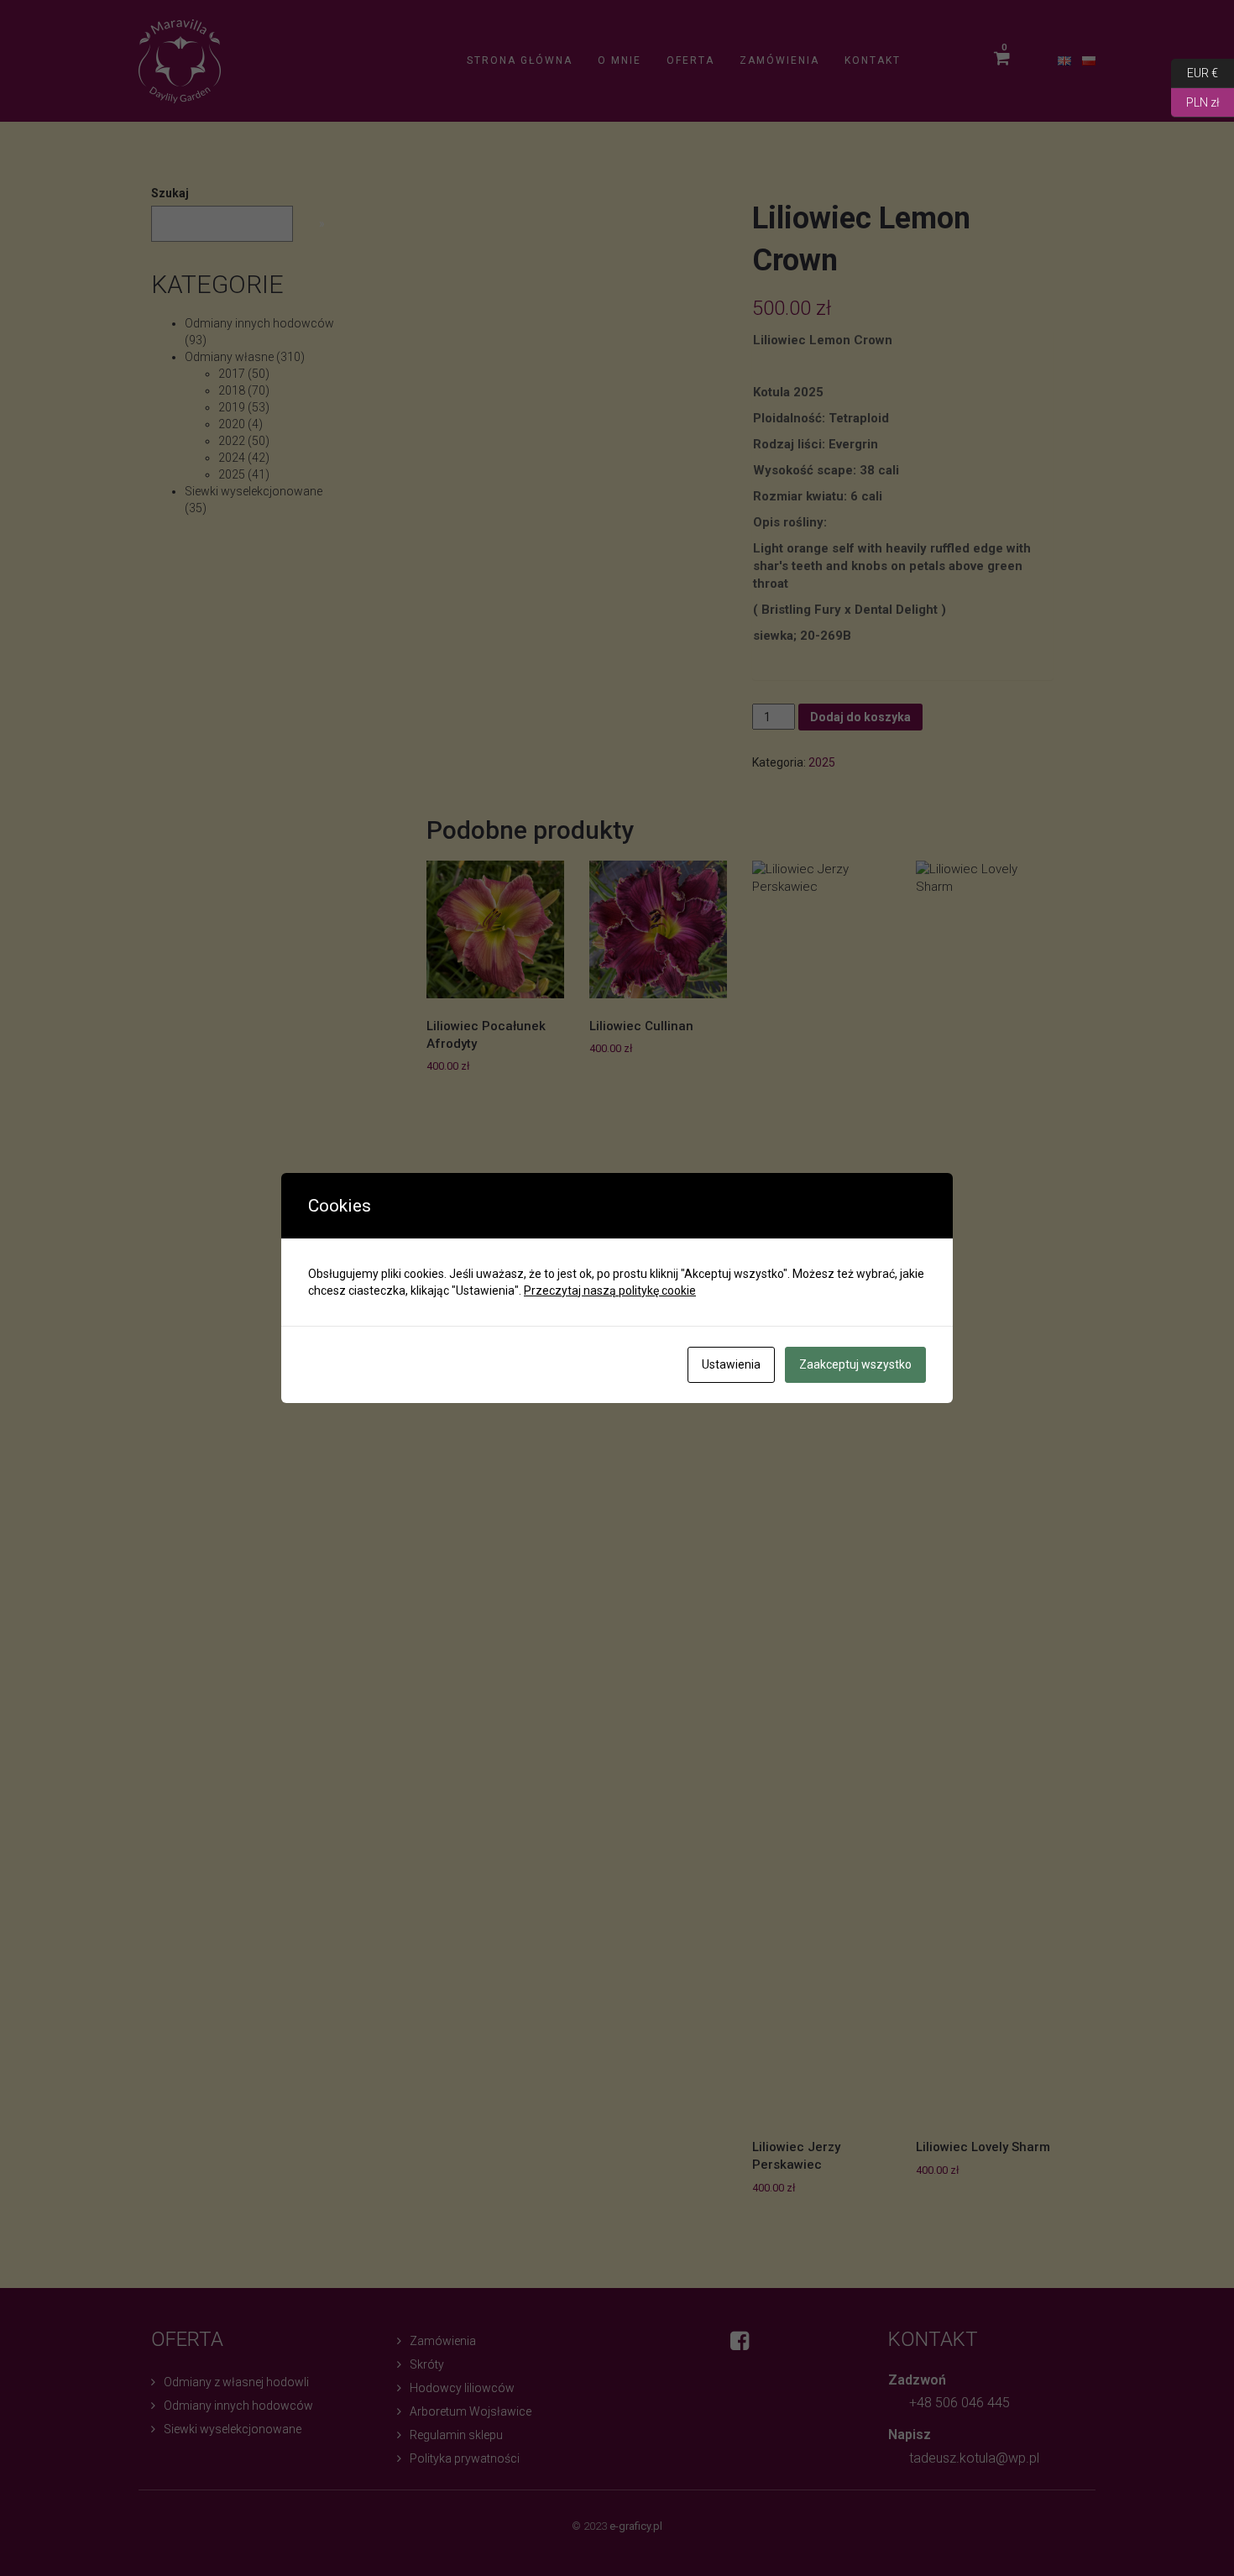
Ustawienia (731, 1364)
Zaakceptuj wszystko (855, 1364)
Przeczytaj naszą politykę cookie (610, 1291)
